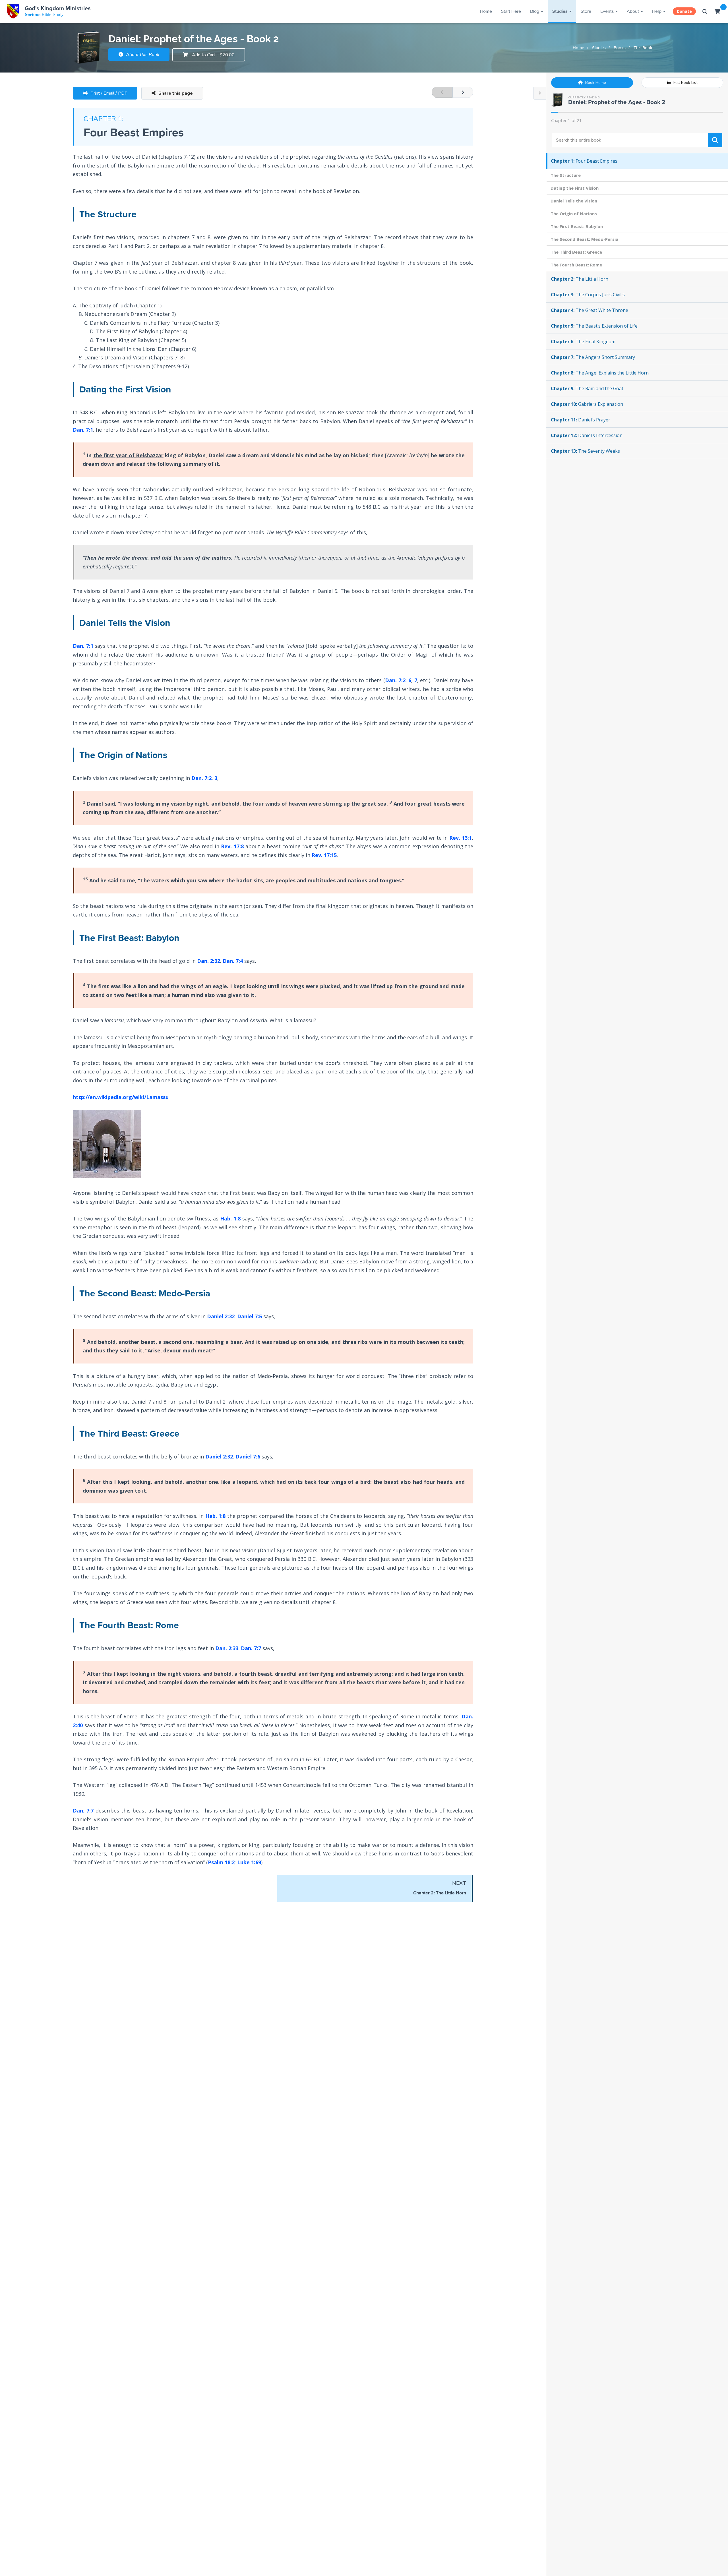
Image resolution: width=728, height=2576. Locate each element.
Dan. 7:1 (83, 430)
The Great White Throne (590, 310)
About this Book (142, 55)
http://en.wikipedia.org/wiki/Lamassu (121, 1097)
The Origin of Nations (574, 214)
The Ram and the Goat (587, 388)
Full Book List (685, 83)
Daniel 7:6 (248, 1456)
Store (586, 11)
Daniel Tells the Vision (574, 201)
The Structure (566, 175)
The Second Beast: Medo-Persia (584, 239)
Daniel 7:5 (250, 1316)
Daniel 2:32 (221, 1316)
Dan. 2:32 (209, 961)
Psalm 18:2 (221, 1862)
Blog (535, 11)
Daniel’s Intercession (587, 435)
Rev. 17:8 (232, 846)
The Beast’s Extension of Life (594, 326)
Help (657, 11)
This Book (643, 48)
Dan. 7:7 (251, 1648)
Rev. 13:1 (461, 838)
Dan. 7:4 (233, 961)
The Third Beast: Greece (576, 252)
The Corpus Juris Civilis (588, 295)
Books (620, 48)
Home (486, 11)
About (633, 11)
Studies (560, 11)
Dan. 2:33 (227, 1648)
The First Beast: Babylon (577, 226)
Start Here (511, 11)
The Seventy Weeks (585, 451)
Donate (684, 11)
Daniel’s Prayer (581, 420)
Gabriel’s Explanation (587, 404)
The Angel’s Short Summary (593, 357)
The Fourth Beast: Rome (576, 265)
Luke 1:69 (249, 1862)
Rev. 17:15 (324, 855)
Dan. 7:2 (395, 680)
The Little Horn (580, 279)
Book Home (595, 83)
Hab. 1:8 (230, 1218)
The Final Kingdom (583, 342)
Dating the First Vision (575, 188)
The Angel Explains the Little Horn (600, 373)
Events (607, 11)
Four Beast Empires (584, 161)
